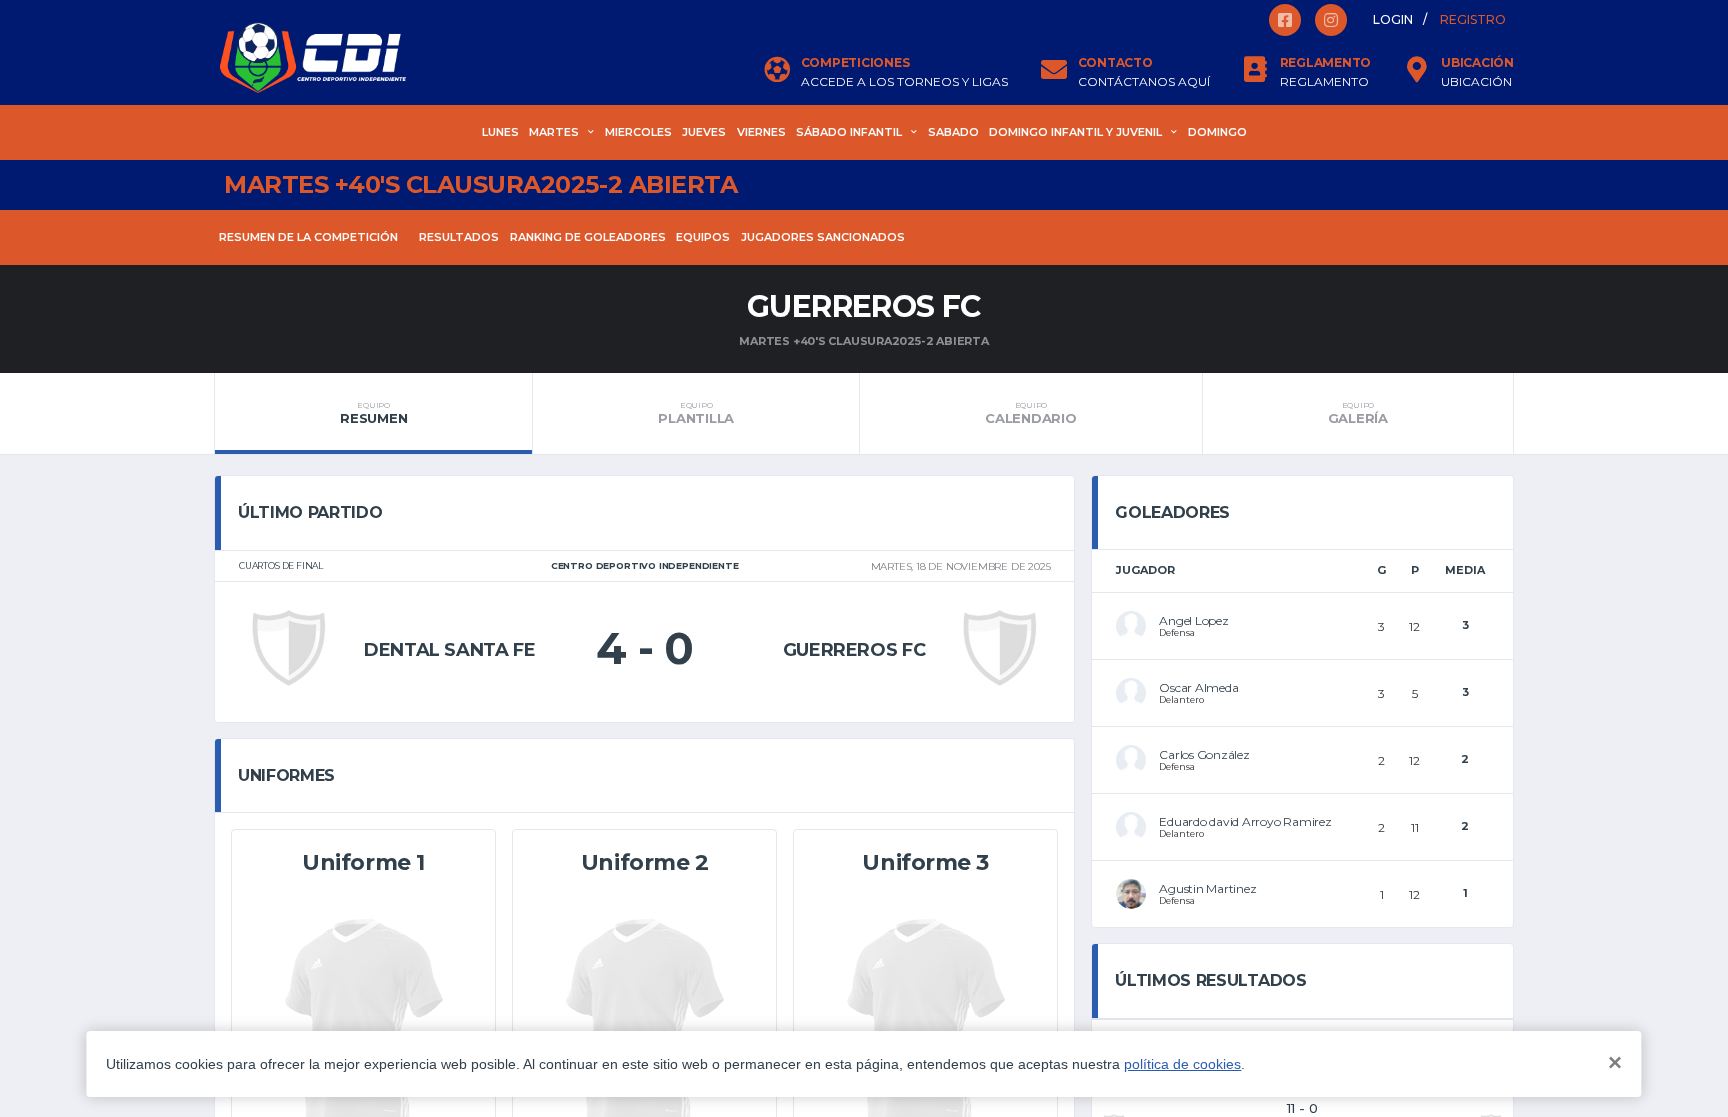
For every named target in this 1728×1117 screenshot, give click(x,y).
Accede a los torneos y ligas (904, 82)
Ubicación (1476, 82)
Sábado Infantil (849, 132)
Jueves (704, 132)
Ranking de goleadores (588, 237)
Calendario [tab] (1030, 413)
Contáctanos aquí (1144, 82)
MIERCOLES (638, 132)
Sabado (953, 132)
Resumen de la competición (308, 237)
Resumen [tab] (373, 413)
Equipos (703, 237)
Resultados (459, 237)
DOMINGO (1217, 132)
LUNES (500, 132)
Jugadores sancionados (823, 237)
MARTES (554, 132)
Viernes (761, 132)
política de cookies (1182, 1064)
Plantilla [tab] (696, 413)
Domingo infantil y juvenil (1075, 132)
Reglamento (1324, 82)
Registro (1473, 19)
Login (1393, 19)
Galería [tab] (1358, 413)
